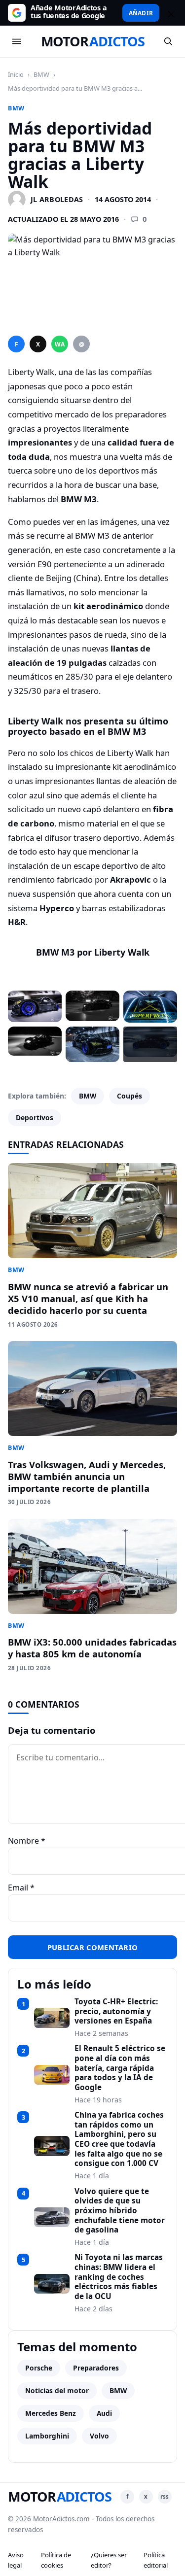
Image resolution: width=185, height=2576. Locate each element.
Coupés (129, 1096)
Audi (104, 2413)
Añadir (141, 13)
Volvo (99, 2436)
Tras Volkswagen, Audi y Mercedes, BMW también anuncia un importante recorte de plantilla (87, 1476)
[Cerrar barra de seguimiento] (170, 13)
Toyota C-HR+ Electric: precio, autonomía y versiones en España (116, 2011)
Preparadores (96, 2368)
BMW (41, 74)
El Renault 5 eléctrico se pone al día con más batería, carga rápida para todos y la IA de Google (120, 2068)
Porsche (39, 2368)
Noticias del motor (57, 2390)
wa (60, 344)
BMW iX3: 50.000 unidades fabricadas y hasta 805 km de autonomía (92, 1648)
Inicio (16, 74)
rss (165, 2496)
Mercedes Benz (51, 2413)
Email (21, 1888)
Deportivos (35, 1117)
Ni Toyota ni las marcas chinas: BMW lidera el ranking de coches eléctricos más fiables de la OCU (119, 2277)
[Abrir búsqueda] (168, 41)
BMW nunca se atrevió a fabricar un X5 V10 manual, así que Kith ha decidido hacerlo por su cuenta (88, 1298)
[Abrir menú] (17, 41)
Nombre (27, 1841)
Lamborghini (47, 2436)
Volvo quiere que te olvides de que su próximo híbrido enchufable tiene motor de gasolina (120, 2211)
